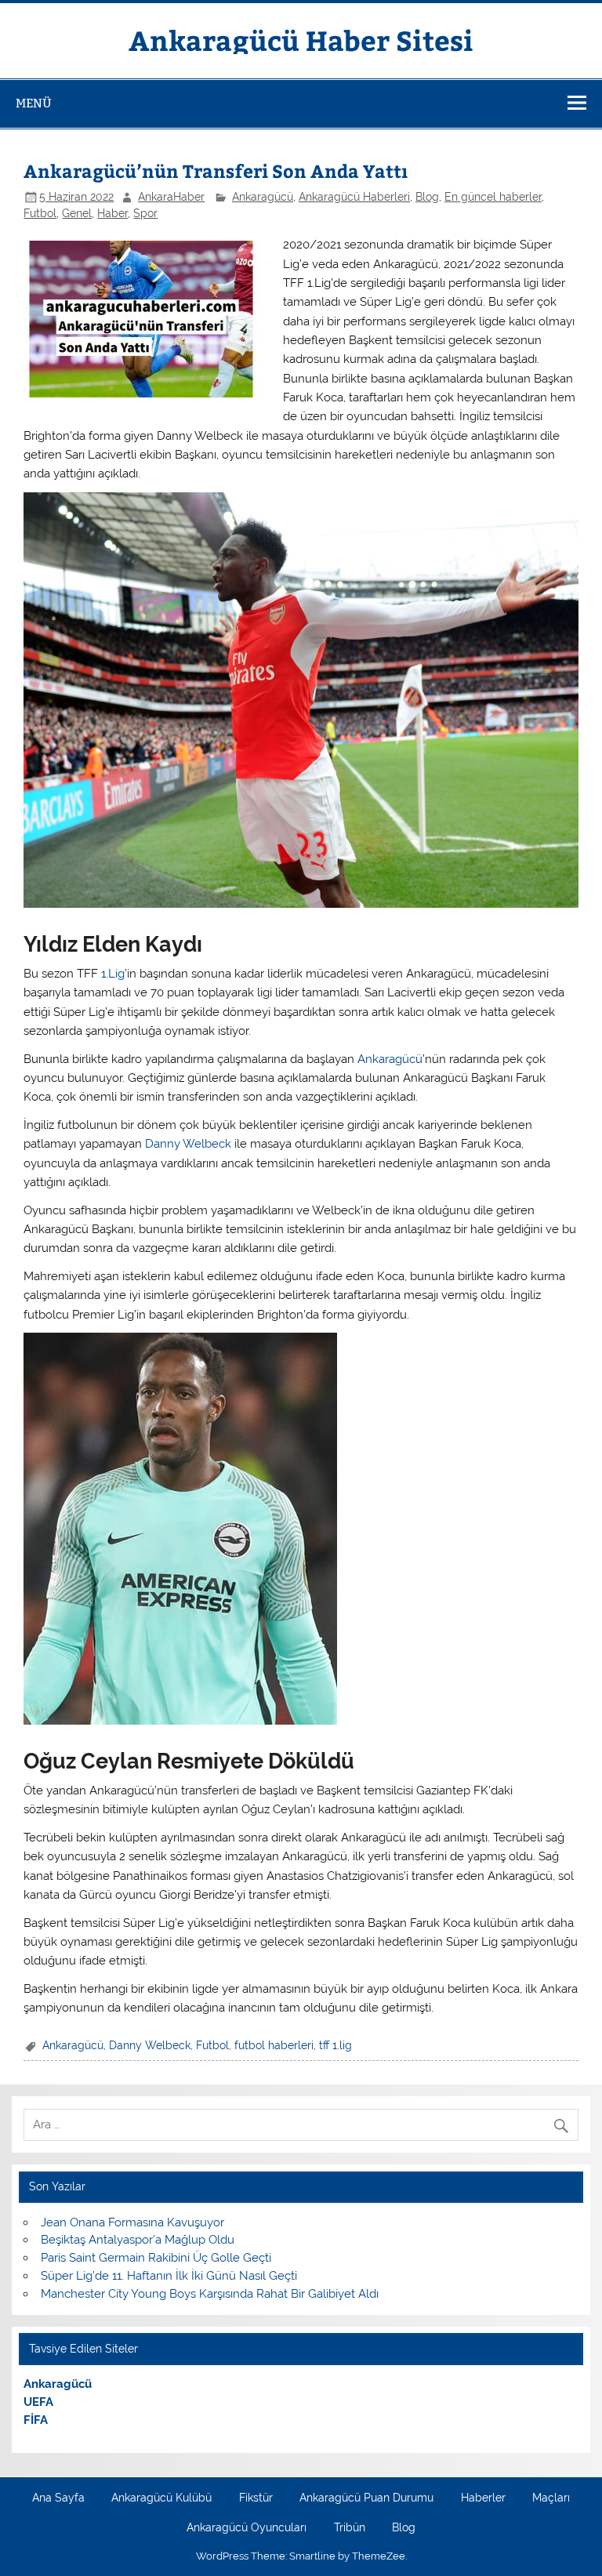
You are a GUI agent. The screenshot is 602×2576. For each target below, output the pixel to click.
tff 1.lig (335, 2045)
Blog (427, 197)
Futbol (40, 213)
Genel (77, 213)
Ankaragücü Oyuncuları (247, 2528)
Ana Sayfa (58, 2498)
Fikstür (256, 2498)
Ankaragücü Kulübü (161, 2498)
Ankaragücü (263, 197)
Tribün (350, 2528)
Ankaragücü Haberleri (354, 197)
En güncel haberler (493, 197)
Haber (112, 213)
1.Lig (113, 974)
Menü (34, 103)
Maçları (551, 2498)
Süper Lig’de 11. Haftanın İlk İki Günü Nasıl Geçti (169, 2276)
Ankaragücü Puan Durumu (366, 2498)
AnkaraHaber (171, 197)
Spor (145, 213)
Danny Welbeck (188, 1144)
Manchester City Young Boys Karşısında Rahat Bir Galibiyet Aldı (210, 2294)
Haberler (483, 2498)
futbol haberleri (274, 2045)
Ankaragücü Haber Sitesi (301, 40)
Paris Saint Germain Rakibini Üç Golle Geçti (156, 2258)
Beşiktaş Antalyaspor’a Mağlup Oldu (138, 2240)
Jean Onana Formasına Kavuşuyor (132, 2222)
